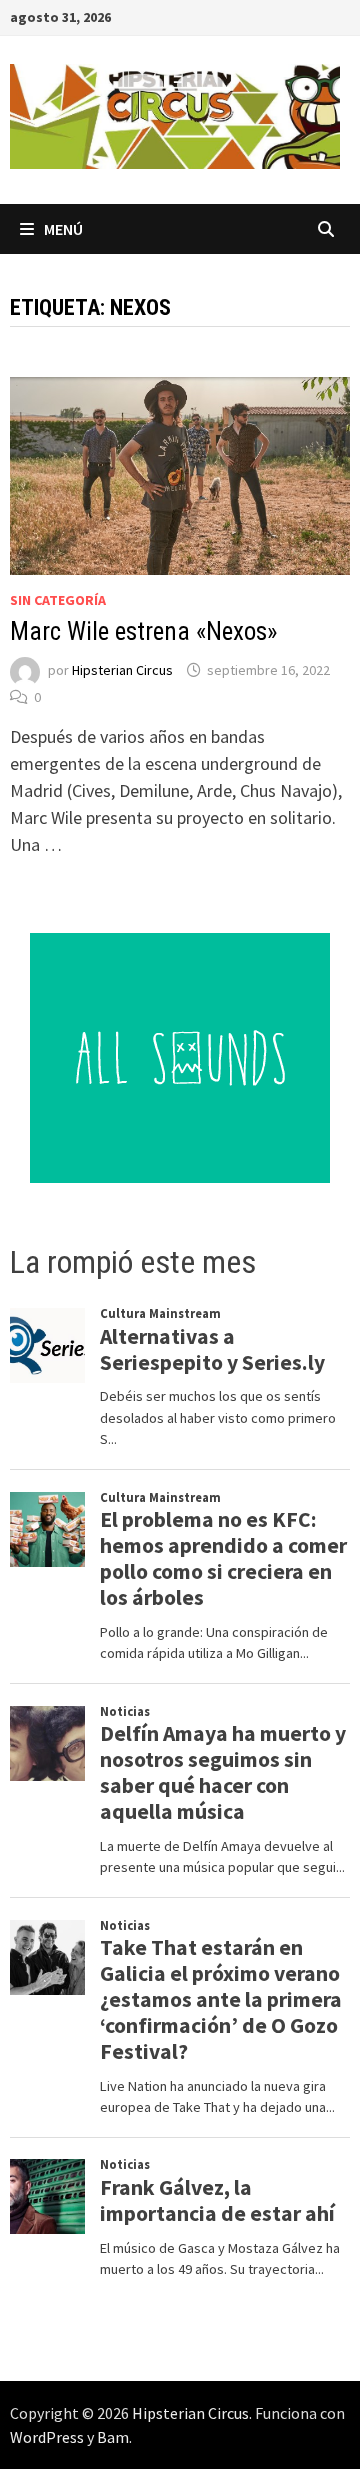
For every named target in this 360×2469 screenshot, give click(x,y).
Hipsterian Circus (122, 670)
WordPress (47, 2437)
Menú (63, 229)
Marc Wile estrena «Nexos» (143, 631)
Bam (113, 2437)
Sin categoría (58, 600)
